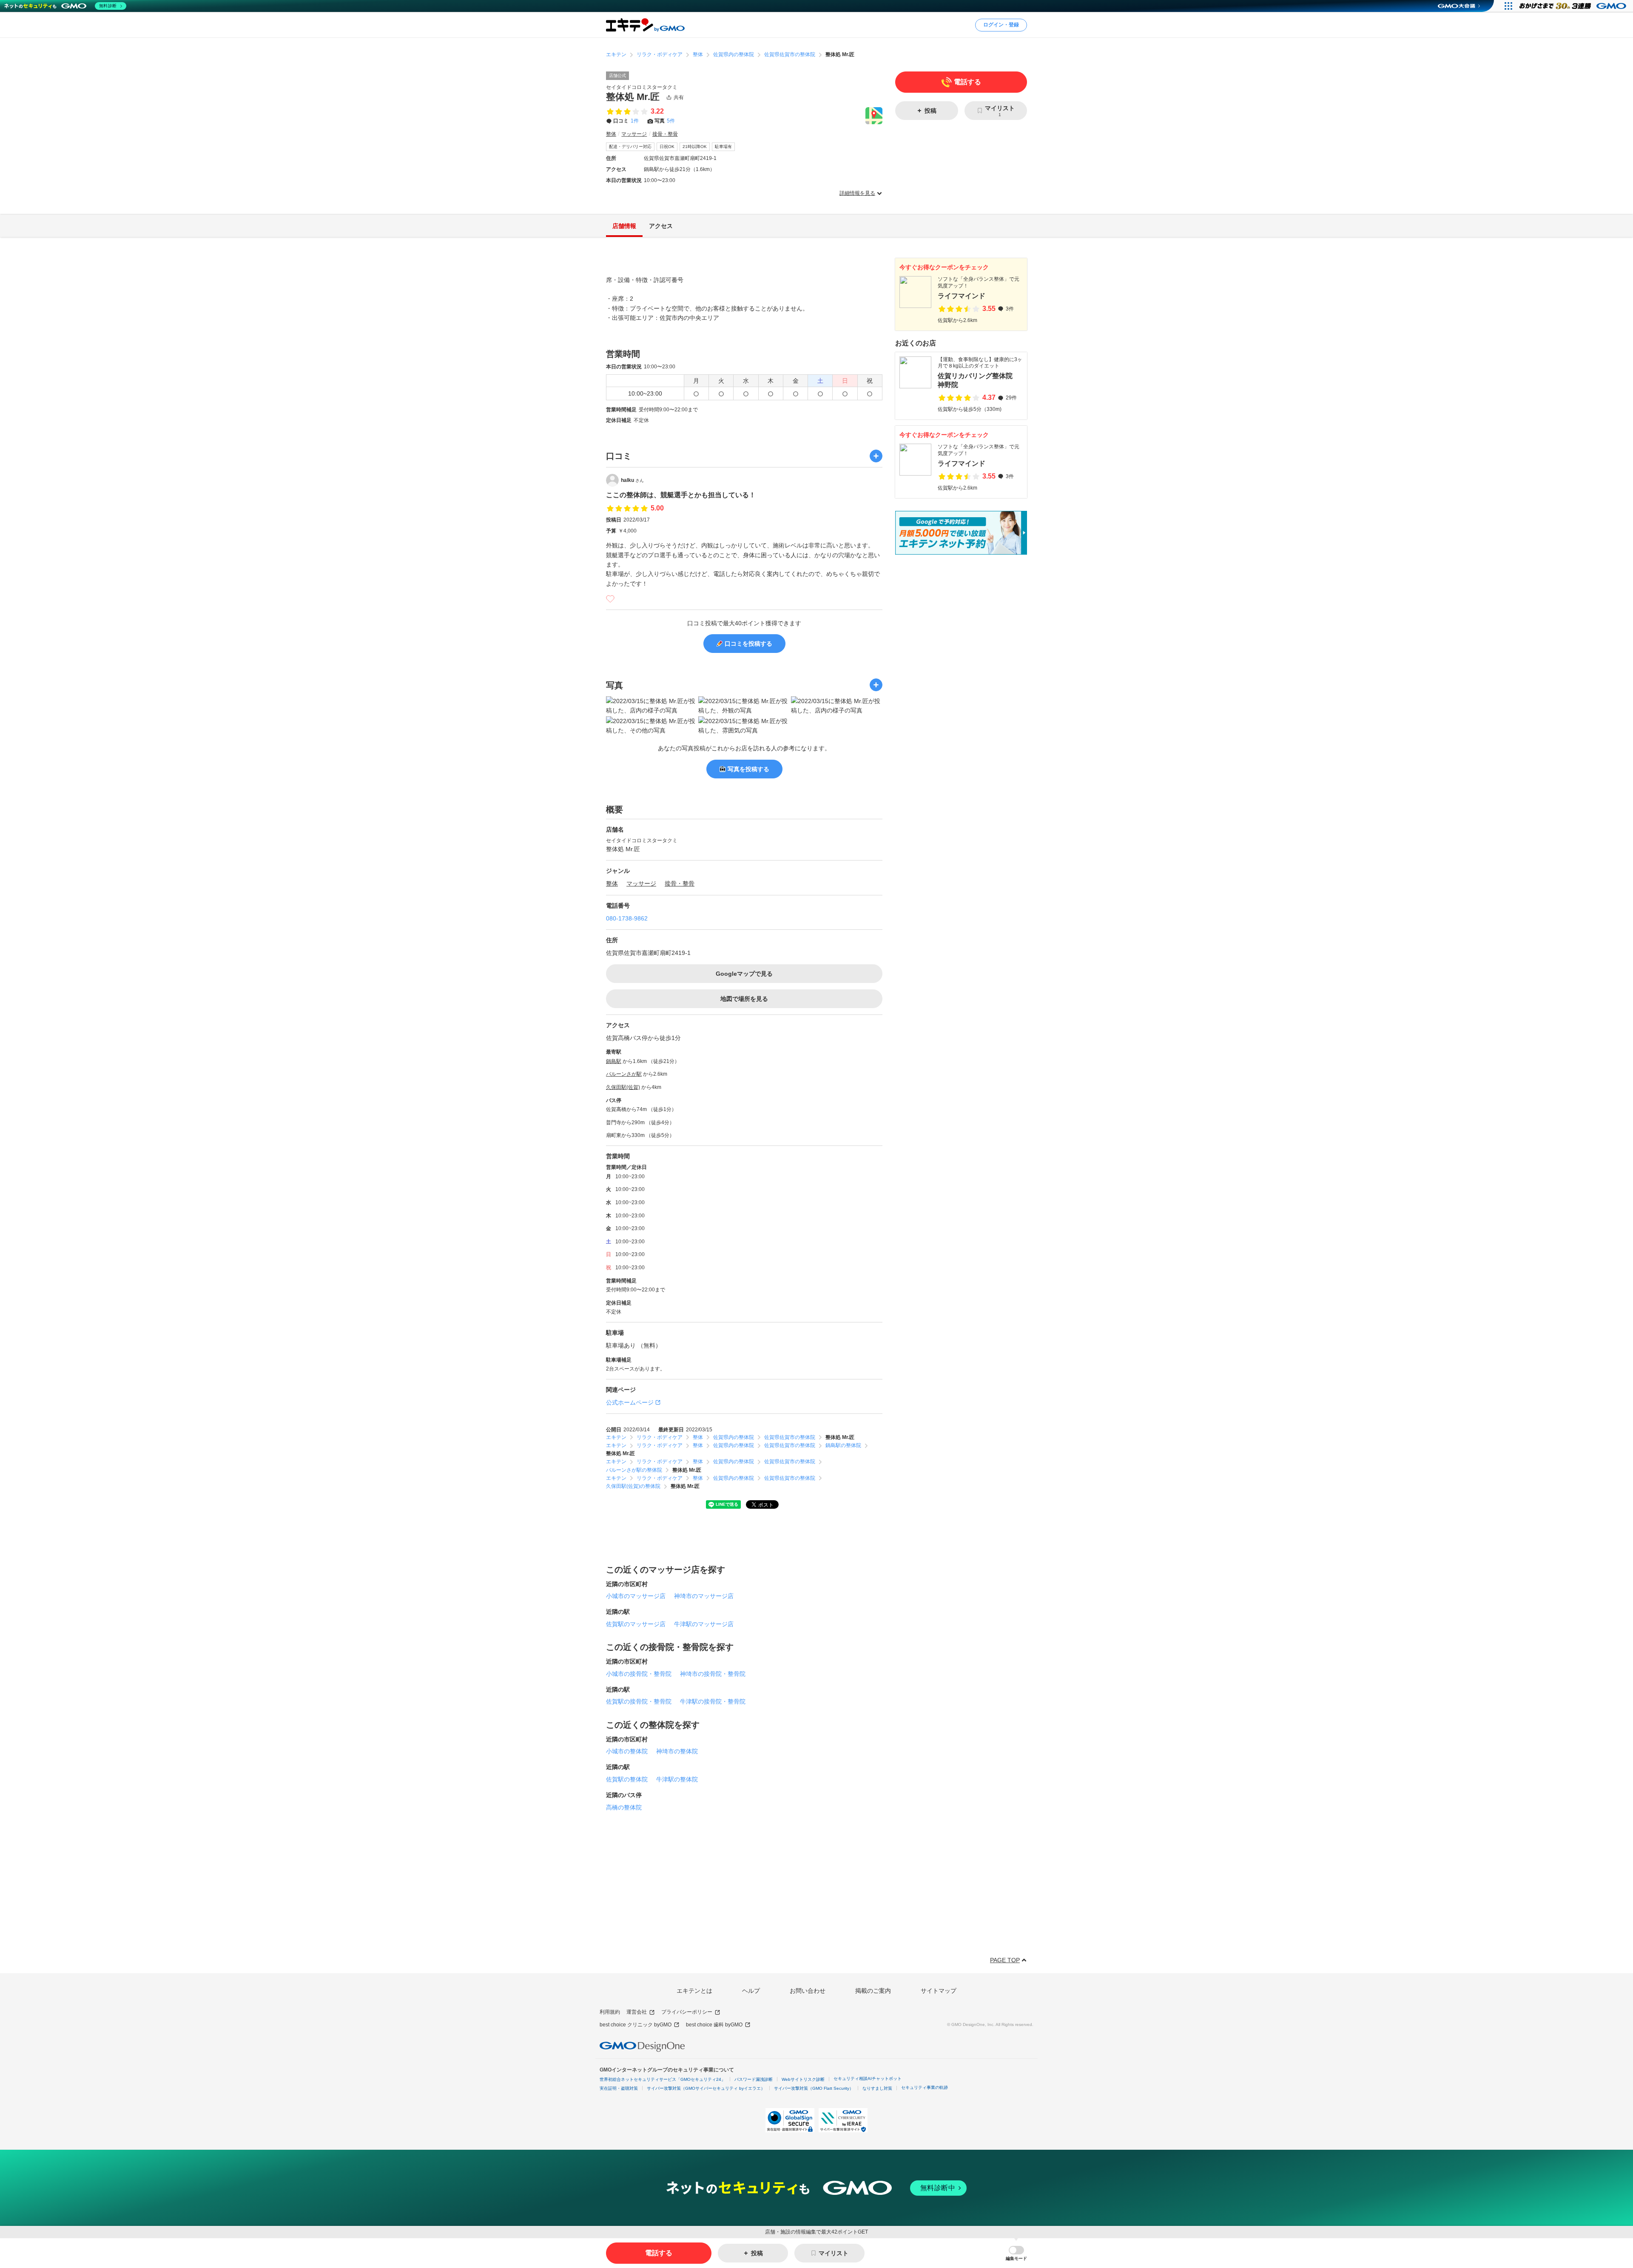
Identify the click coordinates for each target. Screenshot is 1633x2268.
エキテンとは (694, 1991)
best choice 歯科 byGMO (714, 2025)
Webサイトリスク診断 (803, 2079)
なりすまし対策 (877, 2088)
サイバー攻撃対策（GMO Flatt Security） (814, 2088)
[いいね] (610, 599)
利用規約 (610, 2012)
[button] (1016, 2253)
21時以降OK (695, 147)
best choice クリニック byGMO (636, 2025)
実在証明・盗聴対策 (619, 2088)
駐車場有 (723, 147)
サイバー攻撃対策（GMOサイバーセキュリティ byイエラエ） (706, 2088)
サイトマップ (939, 1991)
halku (632, 480)
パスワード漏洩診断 (754, 2079)
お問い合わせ (808, 1991)
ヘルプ (751, 1991)
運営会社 (637, 2012)
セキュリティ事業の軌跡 (925, 2087)
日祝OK (667, 147)
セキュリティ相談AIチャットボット (868, 2079)
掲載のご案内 (873, 1991)
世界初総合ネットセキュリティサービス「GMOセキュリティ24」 (663, 2079)
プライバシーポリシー (687, 2012)
